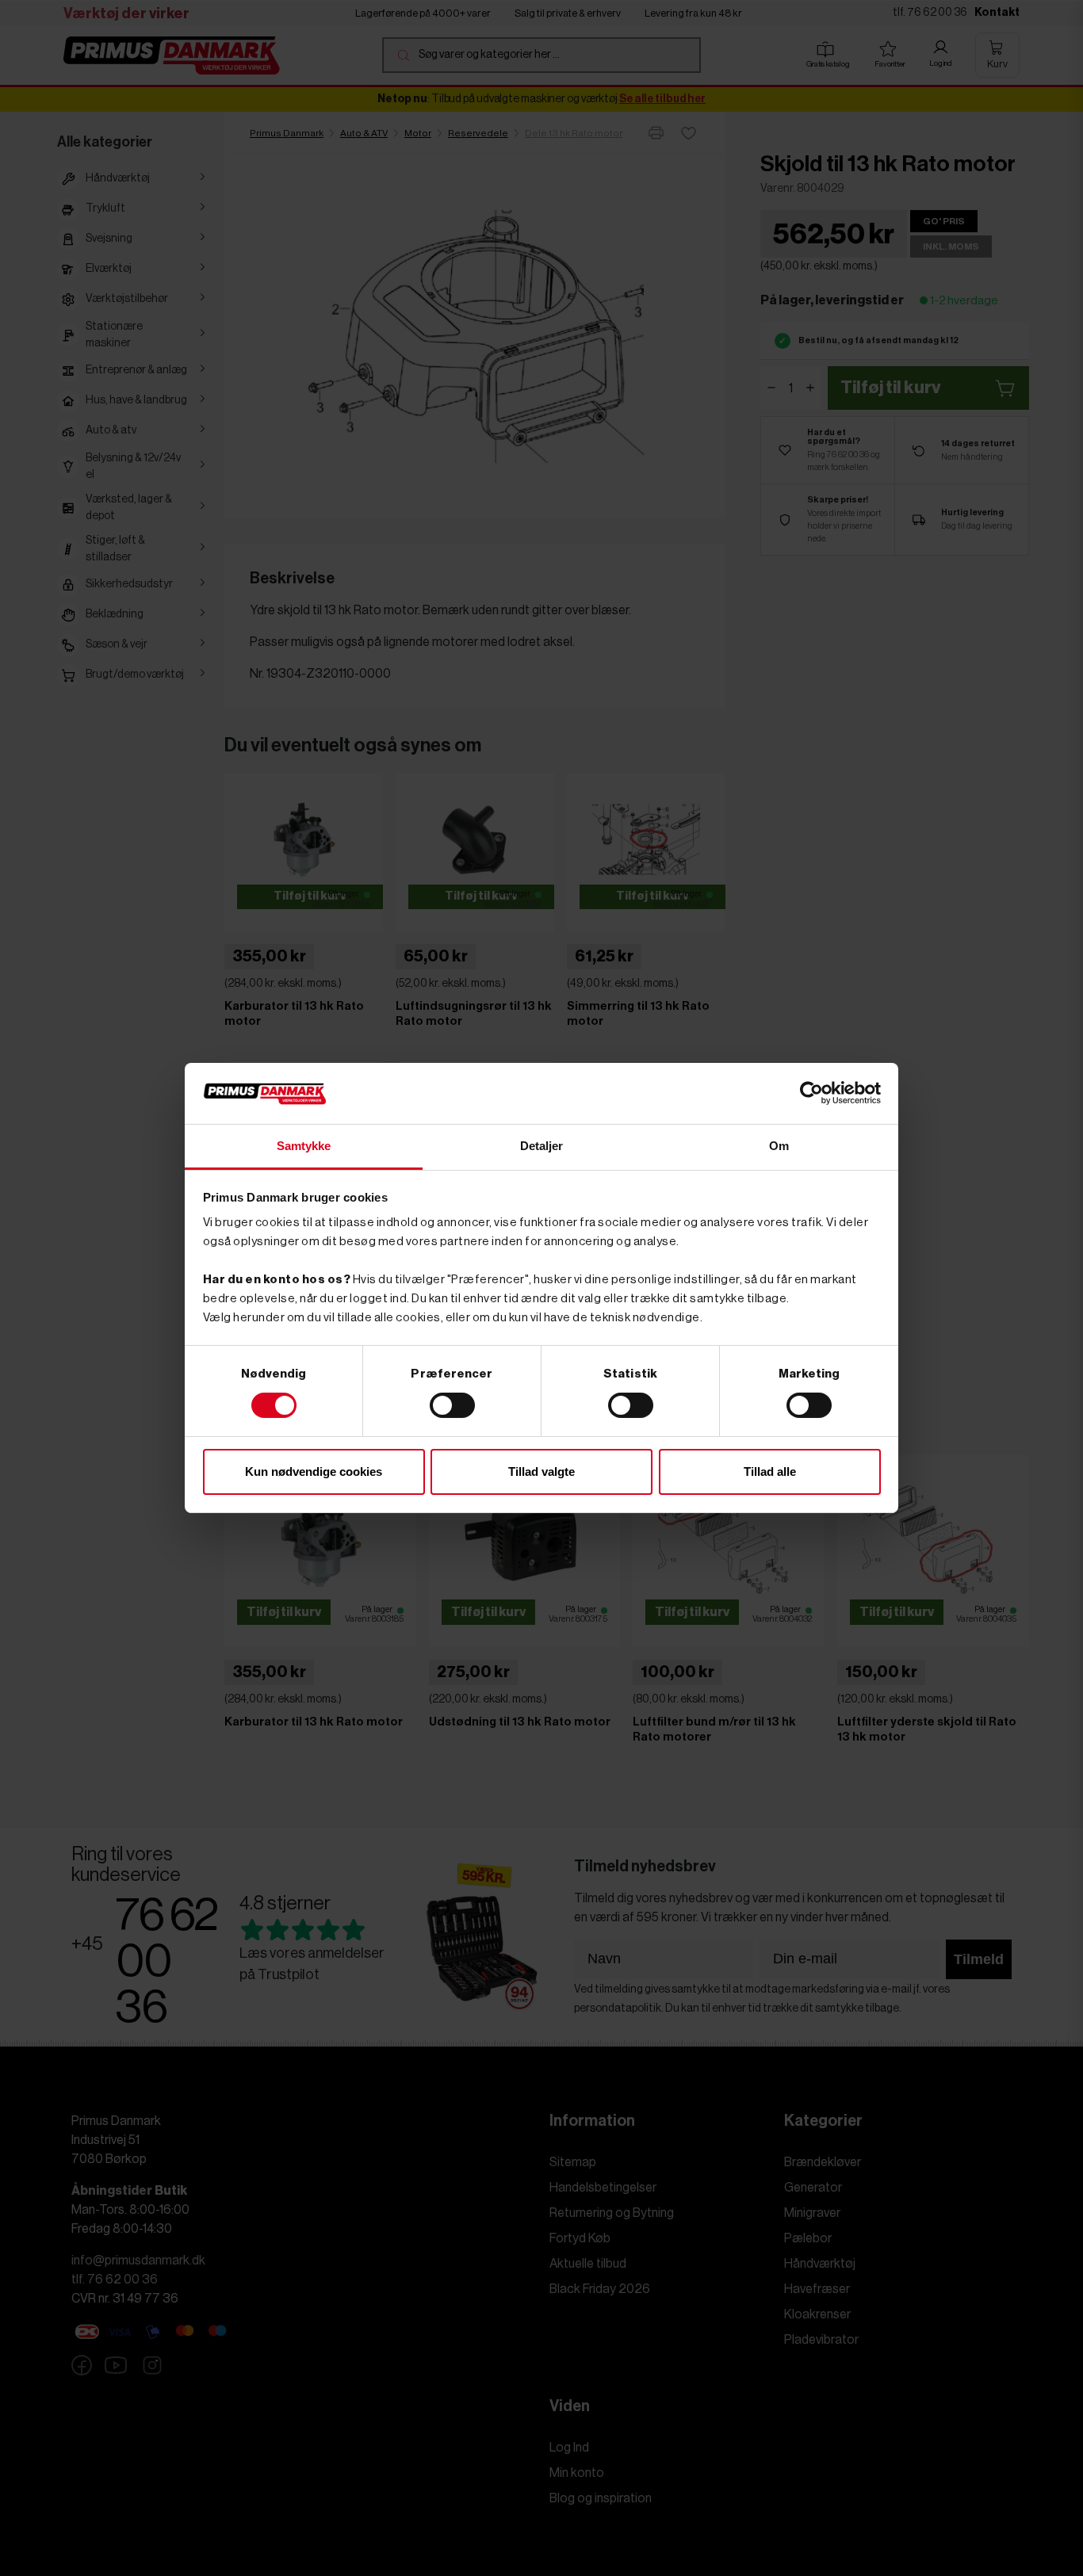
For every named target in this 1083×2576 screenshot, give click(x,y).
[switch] (452, 1405)
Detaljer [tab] (542, 1146)
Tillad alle (770, 1471)
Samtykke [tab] (304, 1146)
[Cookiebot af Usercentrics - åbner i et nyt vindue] (811, 1093)
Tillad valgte (541, 1471)
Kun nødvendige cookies (314, 1471)
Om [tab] (779, 1146)
